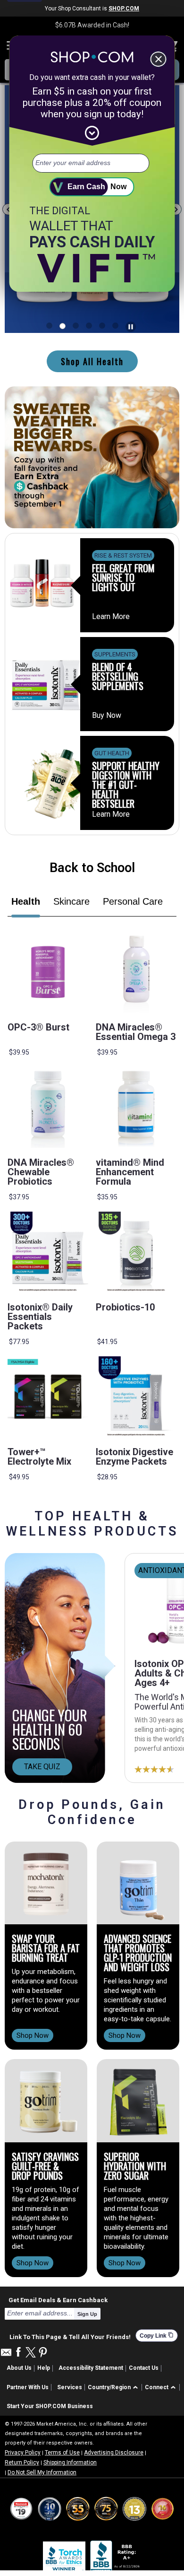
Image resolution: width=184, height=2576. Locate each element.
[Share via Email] (6, 2355)
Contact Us (144, 2368)
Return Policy (22, 2462)
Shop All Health (92, 361)
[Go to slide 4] (102, 326)
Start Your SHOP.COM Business (50, 2406)
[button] (114, 2388)
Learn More (111, 617)
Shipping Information (70, 2462)
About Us (19, 2368)
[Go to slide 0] (49, 326)
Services (70, 2387)
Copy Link (157, 2336)
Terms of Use (62, 2453)
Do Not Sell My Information (42, 2472)
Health (26, 901)
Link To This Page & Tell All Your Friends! (70, 2336)
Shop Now (33, 2035)
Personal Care (133, 901)
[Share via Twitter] (31, 2353)
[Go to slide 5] (115, 326)
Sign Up (87, 2314)
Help (44, 2368)
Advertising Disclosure (114, 2453)
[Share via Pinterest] (43, 2353)
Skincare (71, 901)
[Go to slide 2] (76, 326)
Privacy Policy (23, 2453)
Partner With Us (28, 2387)
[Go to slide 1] (63, 326)
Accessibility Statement (91, 2368)
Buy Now (107, 716)
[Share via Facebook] (18, 2353)
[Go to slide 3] (89, 326)
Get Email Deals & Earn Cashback (58, 2300)
